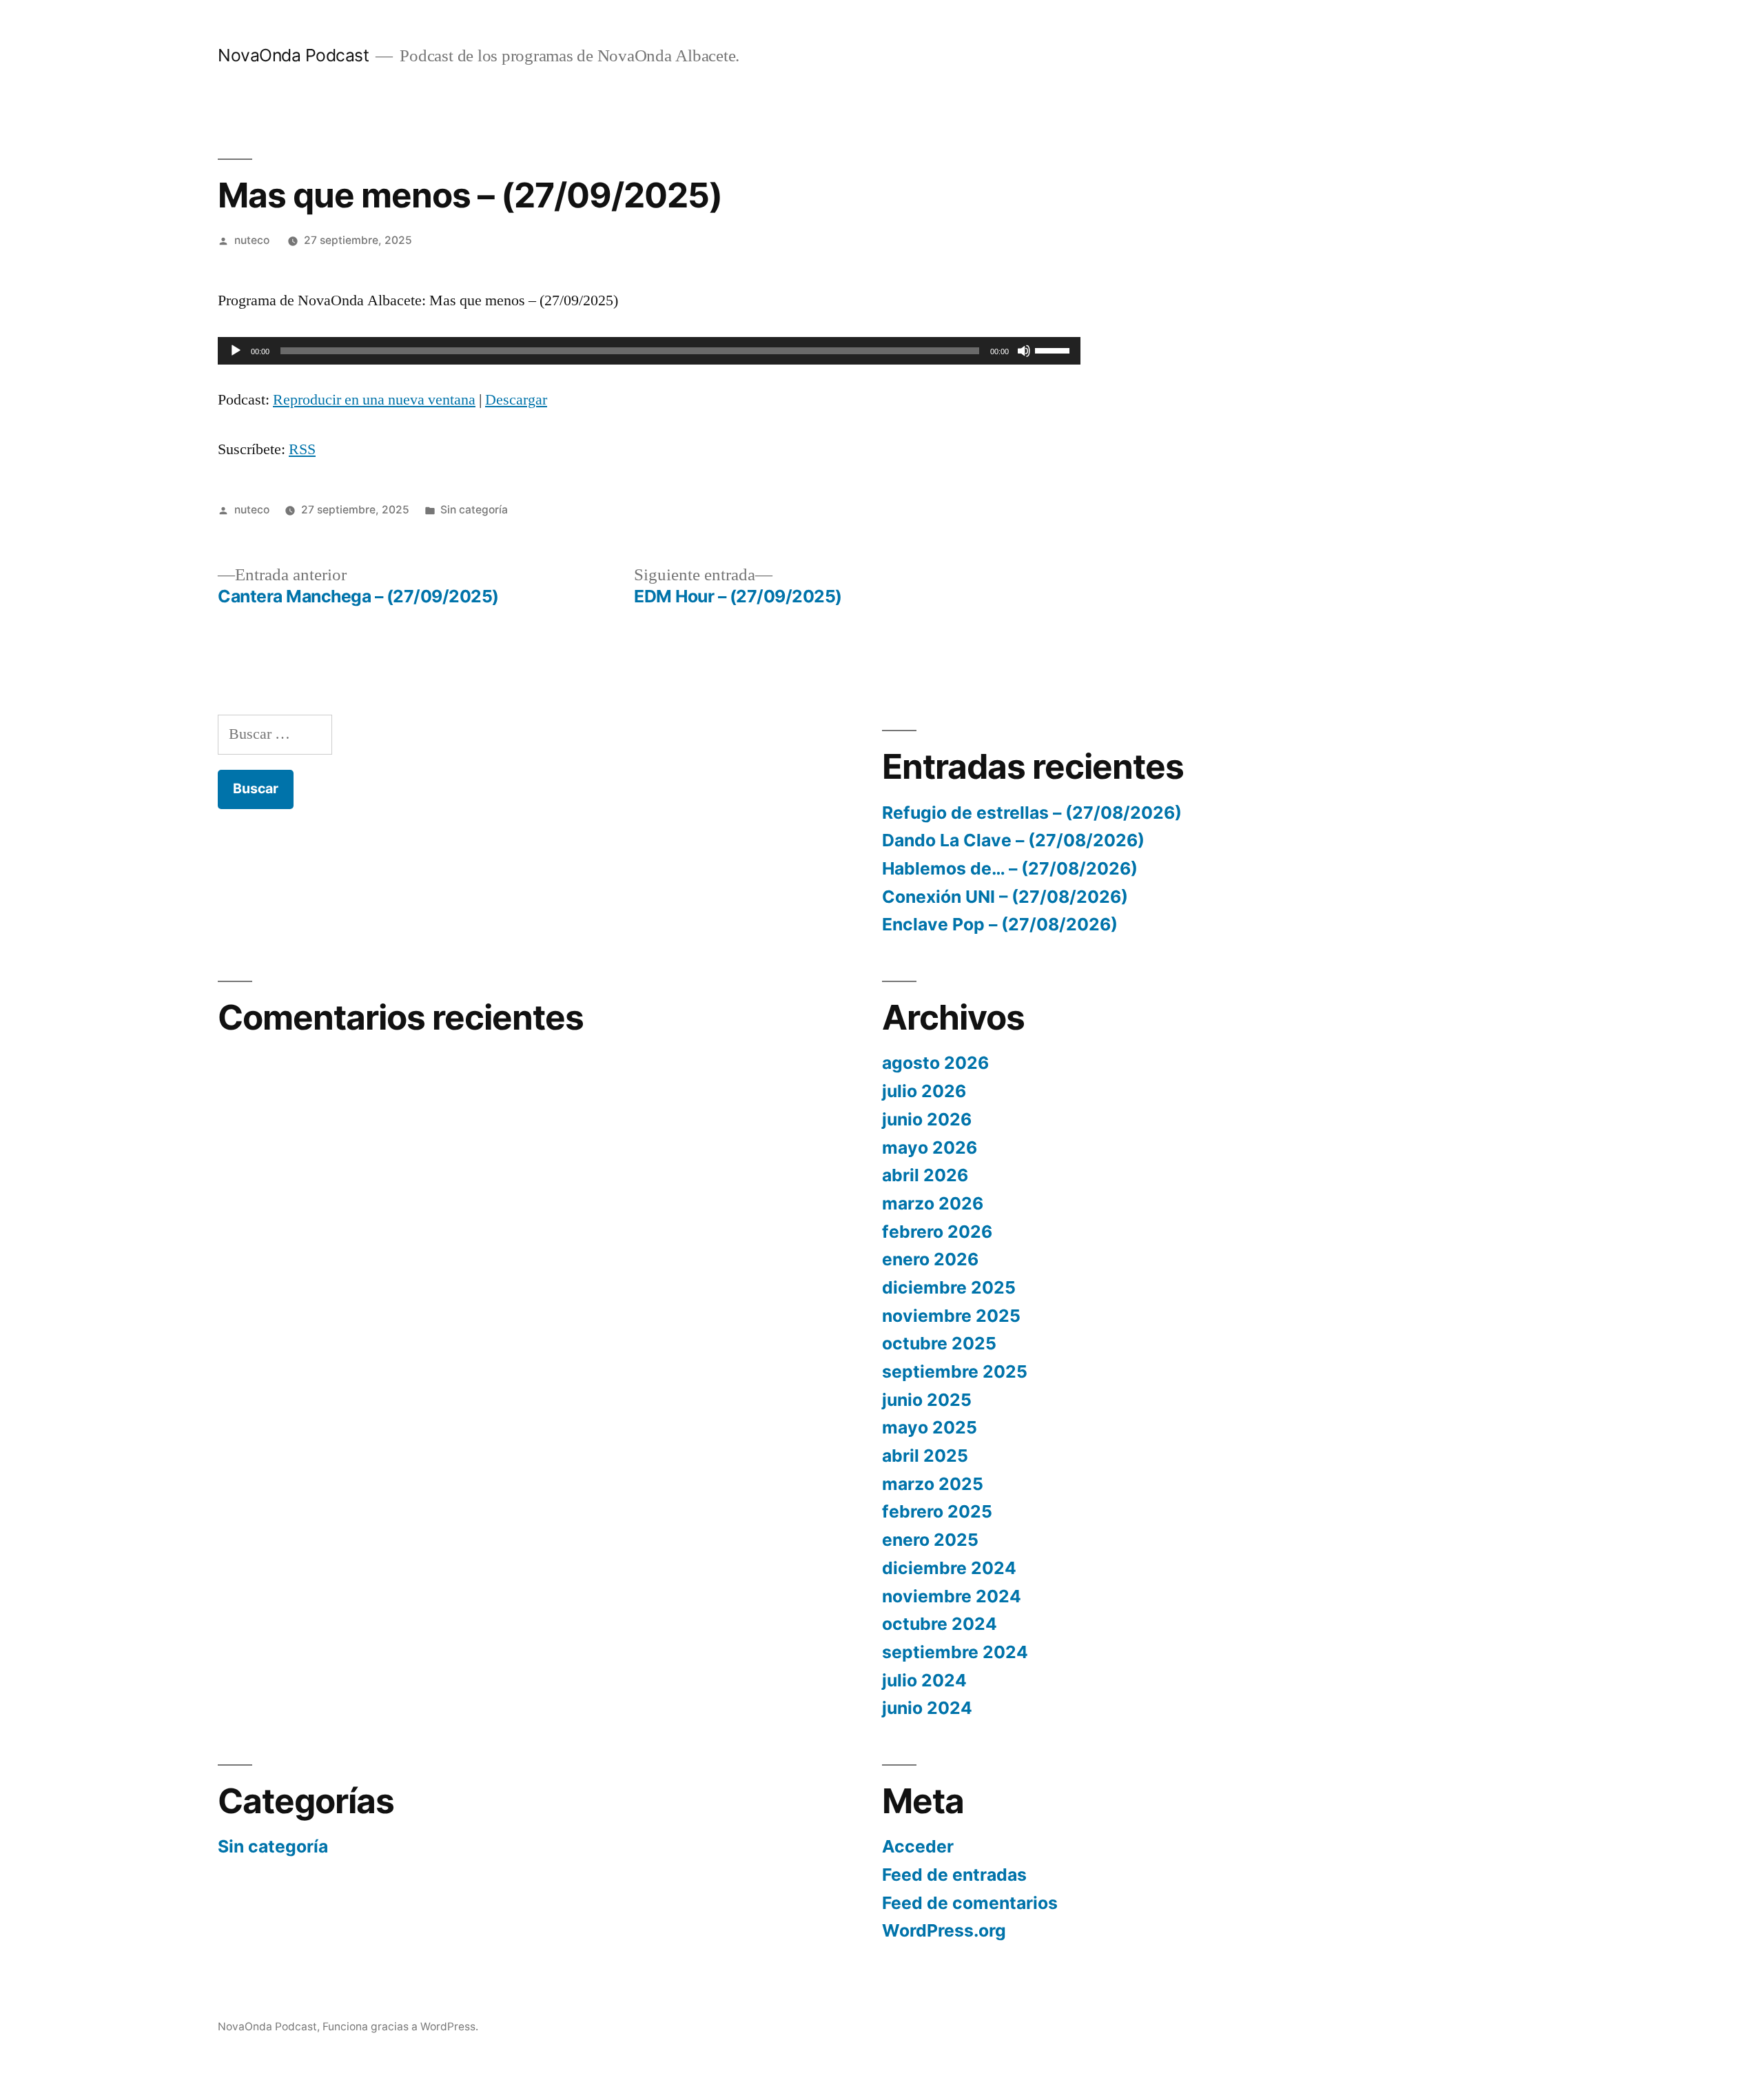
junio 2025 (927, 1400)
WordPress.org (944, 1930)
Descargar (516, 400)
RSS (302, 449)
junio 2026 (927, 1119)
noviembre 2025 (951, 1316)
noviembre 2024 (952, 1596)
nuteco (252, 240)
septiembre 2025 (955, 1371)
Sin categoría (474, 510)
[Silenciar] (1024, 351)
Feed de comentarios (970, 1903)
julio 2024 (924, 1680)
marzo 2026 (933, 1203)
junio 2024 (927, 1708)
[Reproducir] (236, 351)
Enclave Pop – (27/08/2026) (1000, 924)
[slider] (1054, 349)
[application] (649, 351)
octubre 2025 (939, 1343)
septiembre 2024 (955, 1652)
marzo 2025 (933, 1484)
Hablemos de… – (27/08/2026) (1010, 868)
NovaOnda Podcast (293, 55)
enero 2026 (930, 1259)
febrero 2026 (937, 1232)
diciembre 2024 (949, 1568)
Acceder (918, 1846)
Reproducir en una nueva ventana (374, 400)
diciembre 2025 (949, 1287)
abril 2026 (925, 1175)
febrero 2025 (937, 1511)
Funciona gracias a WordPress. (400, 2027)
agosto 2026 (935, 1063)
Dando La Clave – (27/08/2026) (1013, 840)
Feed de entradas (954, 1875)
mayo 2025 (930, 1427)
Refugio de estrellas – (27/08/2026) (1032, 813)
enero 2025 (930, 1540)
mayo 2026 (930, 1147)
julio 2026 (924, 1091)
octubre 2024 (940, 1624)
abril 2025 (925, 1456)
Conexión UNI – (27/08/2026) (1005, 897)
